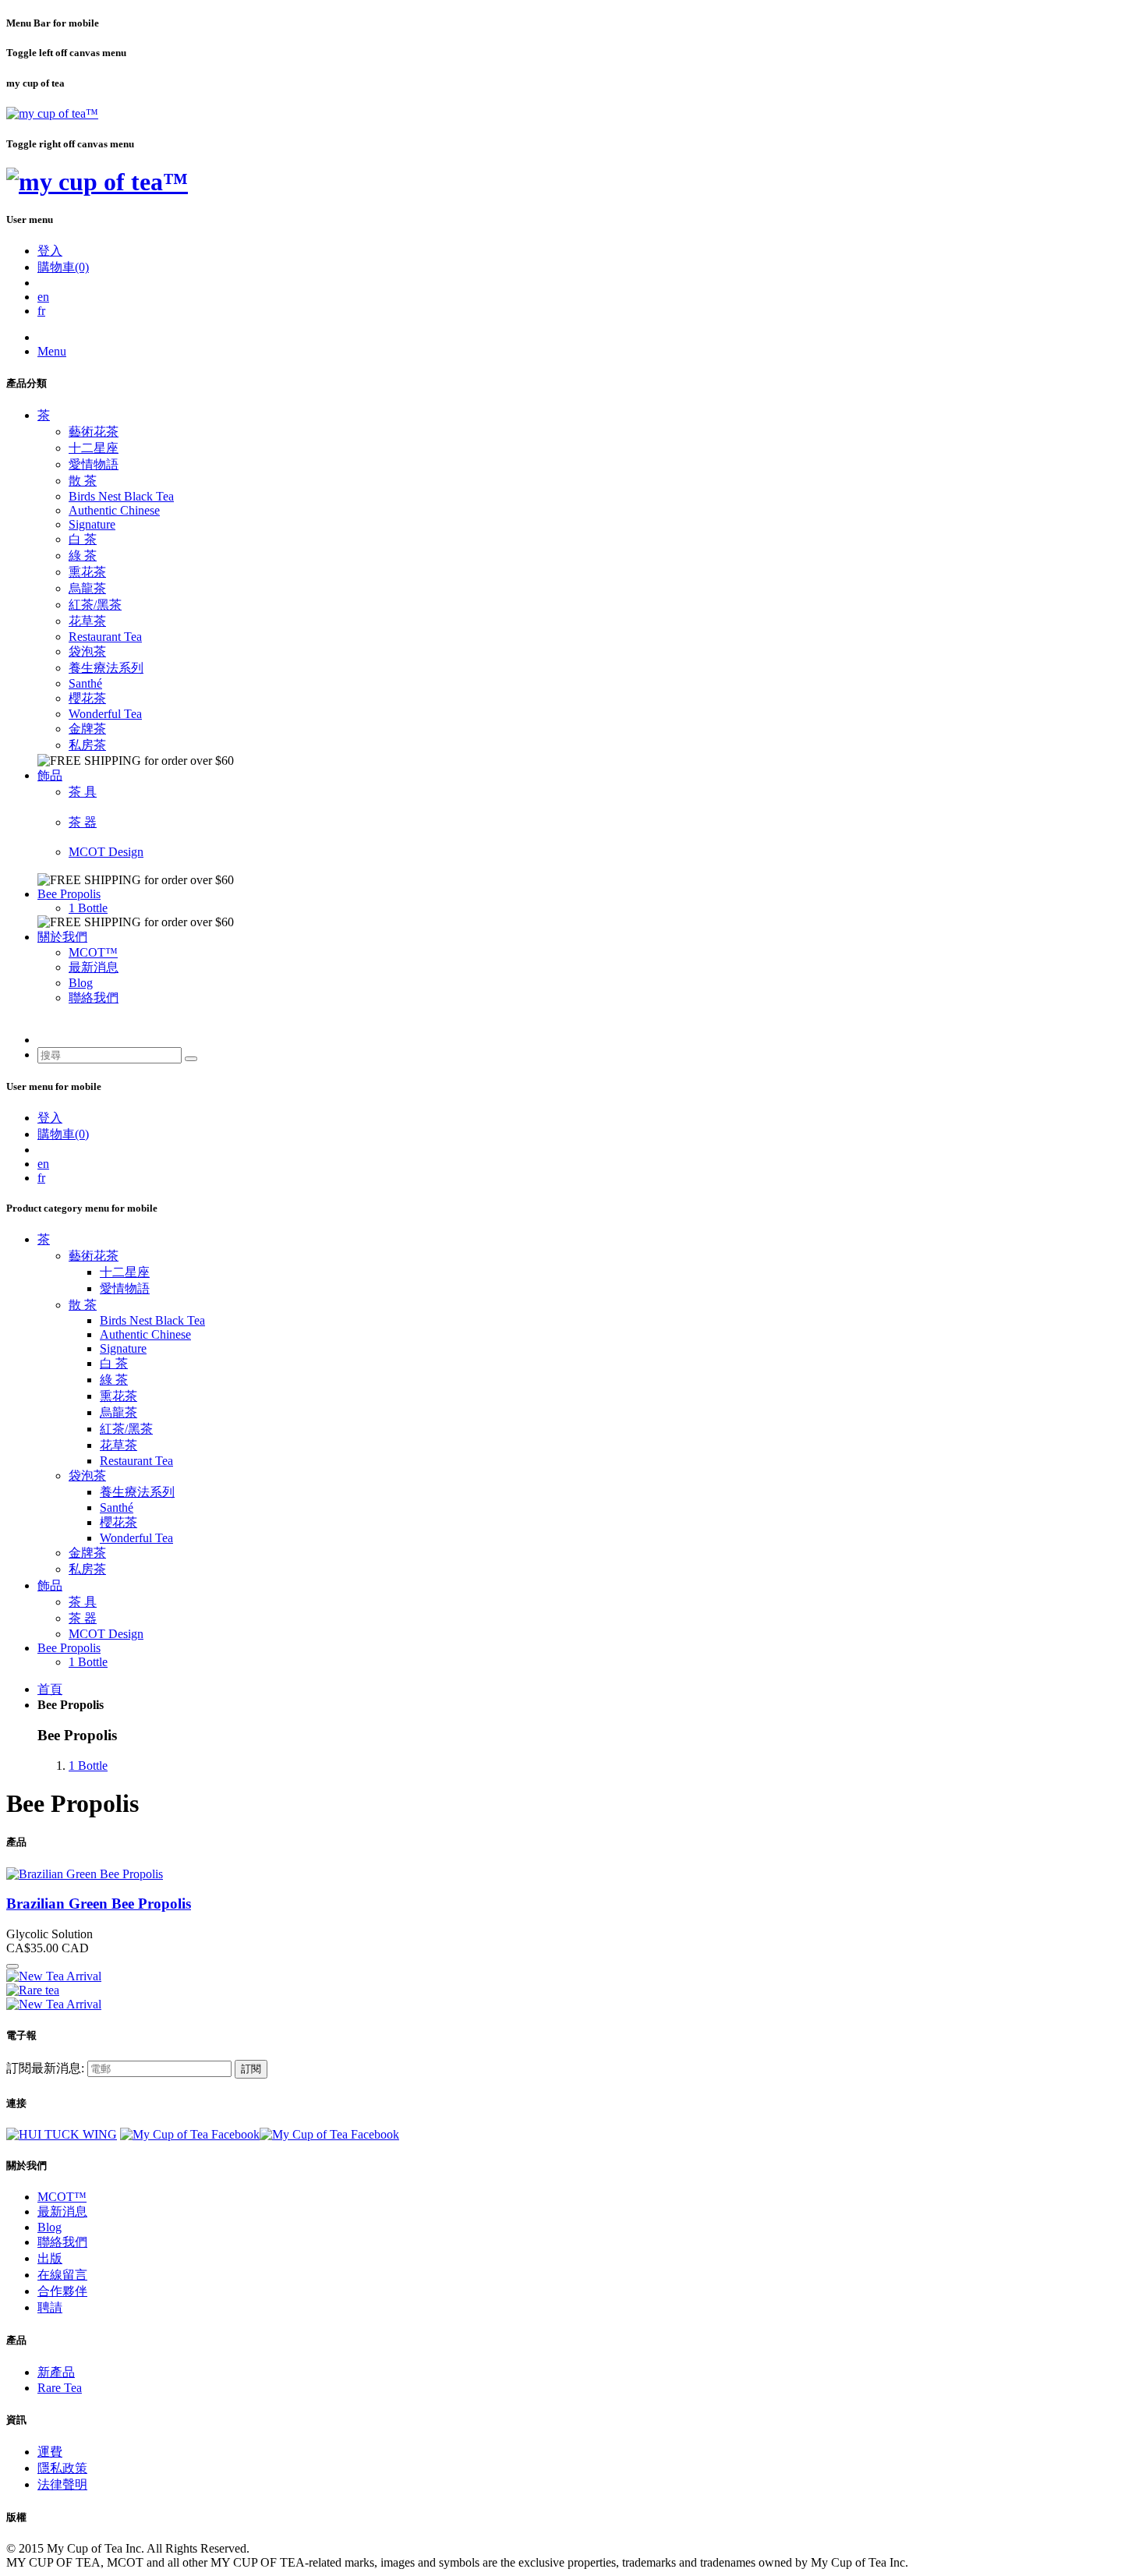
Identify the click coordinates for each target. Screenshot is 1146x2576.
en (43, 297)
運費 (50, 2452)
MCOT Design (106, 852)
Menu (52, 351)
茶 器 (83, 822)
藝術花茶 (94, 432)
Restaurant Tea (105, 637)
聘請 (50, 2307)
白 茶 (83, 539)
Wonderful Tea (105, 714)
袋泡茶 (87, 651)
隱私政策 (62, 2468)
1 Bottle (88, 908)
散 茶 (83, 481)
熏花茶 (87, 572)
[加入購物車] (12, 1966)
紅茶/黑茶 (95, 605)
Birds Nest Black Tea (121, 496)
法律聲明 (62, 2484)
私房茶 (87, 745)
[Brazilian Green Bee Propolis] (85, 1874)
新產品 (56, 2372)
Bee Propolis (69, 894)
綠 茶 (83, 556)
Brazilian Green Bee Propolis (99, 1904)
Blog (81, 983)
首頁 (50, 1689)
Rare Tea (60, 2388)
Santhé (85, 683)
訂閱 (251, 2069)
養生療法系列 (106, 668)
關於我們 (62, 937)
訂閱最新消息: (45, 2068)
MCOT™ (93, 952)
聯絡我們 (94, 998)
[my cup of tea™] (52, 113)
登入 (50, 251)
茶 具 (83, 792)
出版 (50, 2258)
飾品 (50, 775)
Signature (92, 524)
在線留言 (62, 2275)
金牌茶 (87, 729)
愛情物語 (94, 464)
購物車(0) (63, 267)
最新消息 (94, 967)
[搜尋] (191, 1059)
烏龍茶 (87, 588)
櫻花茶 (87, 698)
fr (41, 311)
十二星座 (94, 448)
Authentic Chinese (114, 510)
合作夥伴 (62, 2291)
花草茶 (87, 621)
